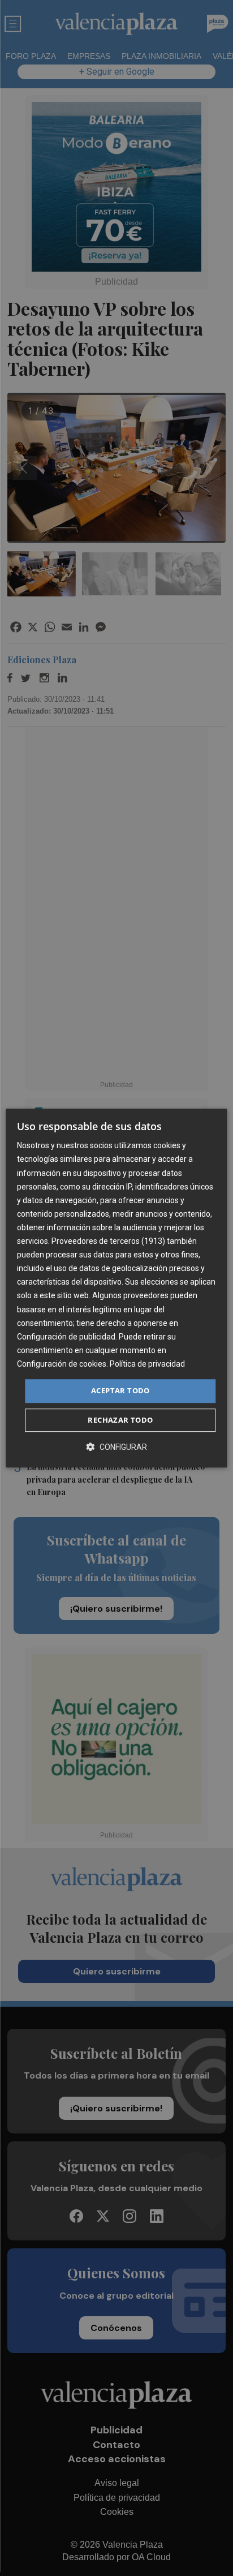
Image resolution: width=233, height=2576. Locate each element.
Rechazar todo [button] (120, 1420)
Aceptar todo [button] (120, 1390)
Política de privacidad (147, 1364)
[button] (116, 1447)
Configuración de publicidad (66, 1337)
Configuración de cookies (62, 1364)
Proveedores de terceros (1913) (108, 1241)
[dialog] (116, 1288)
